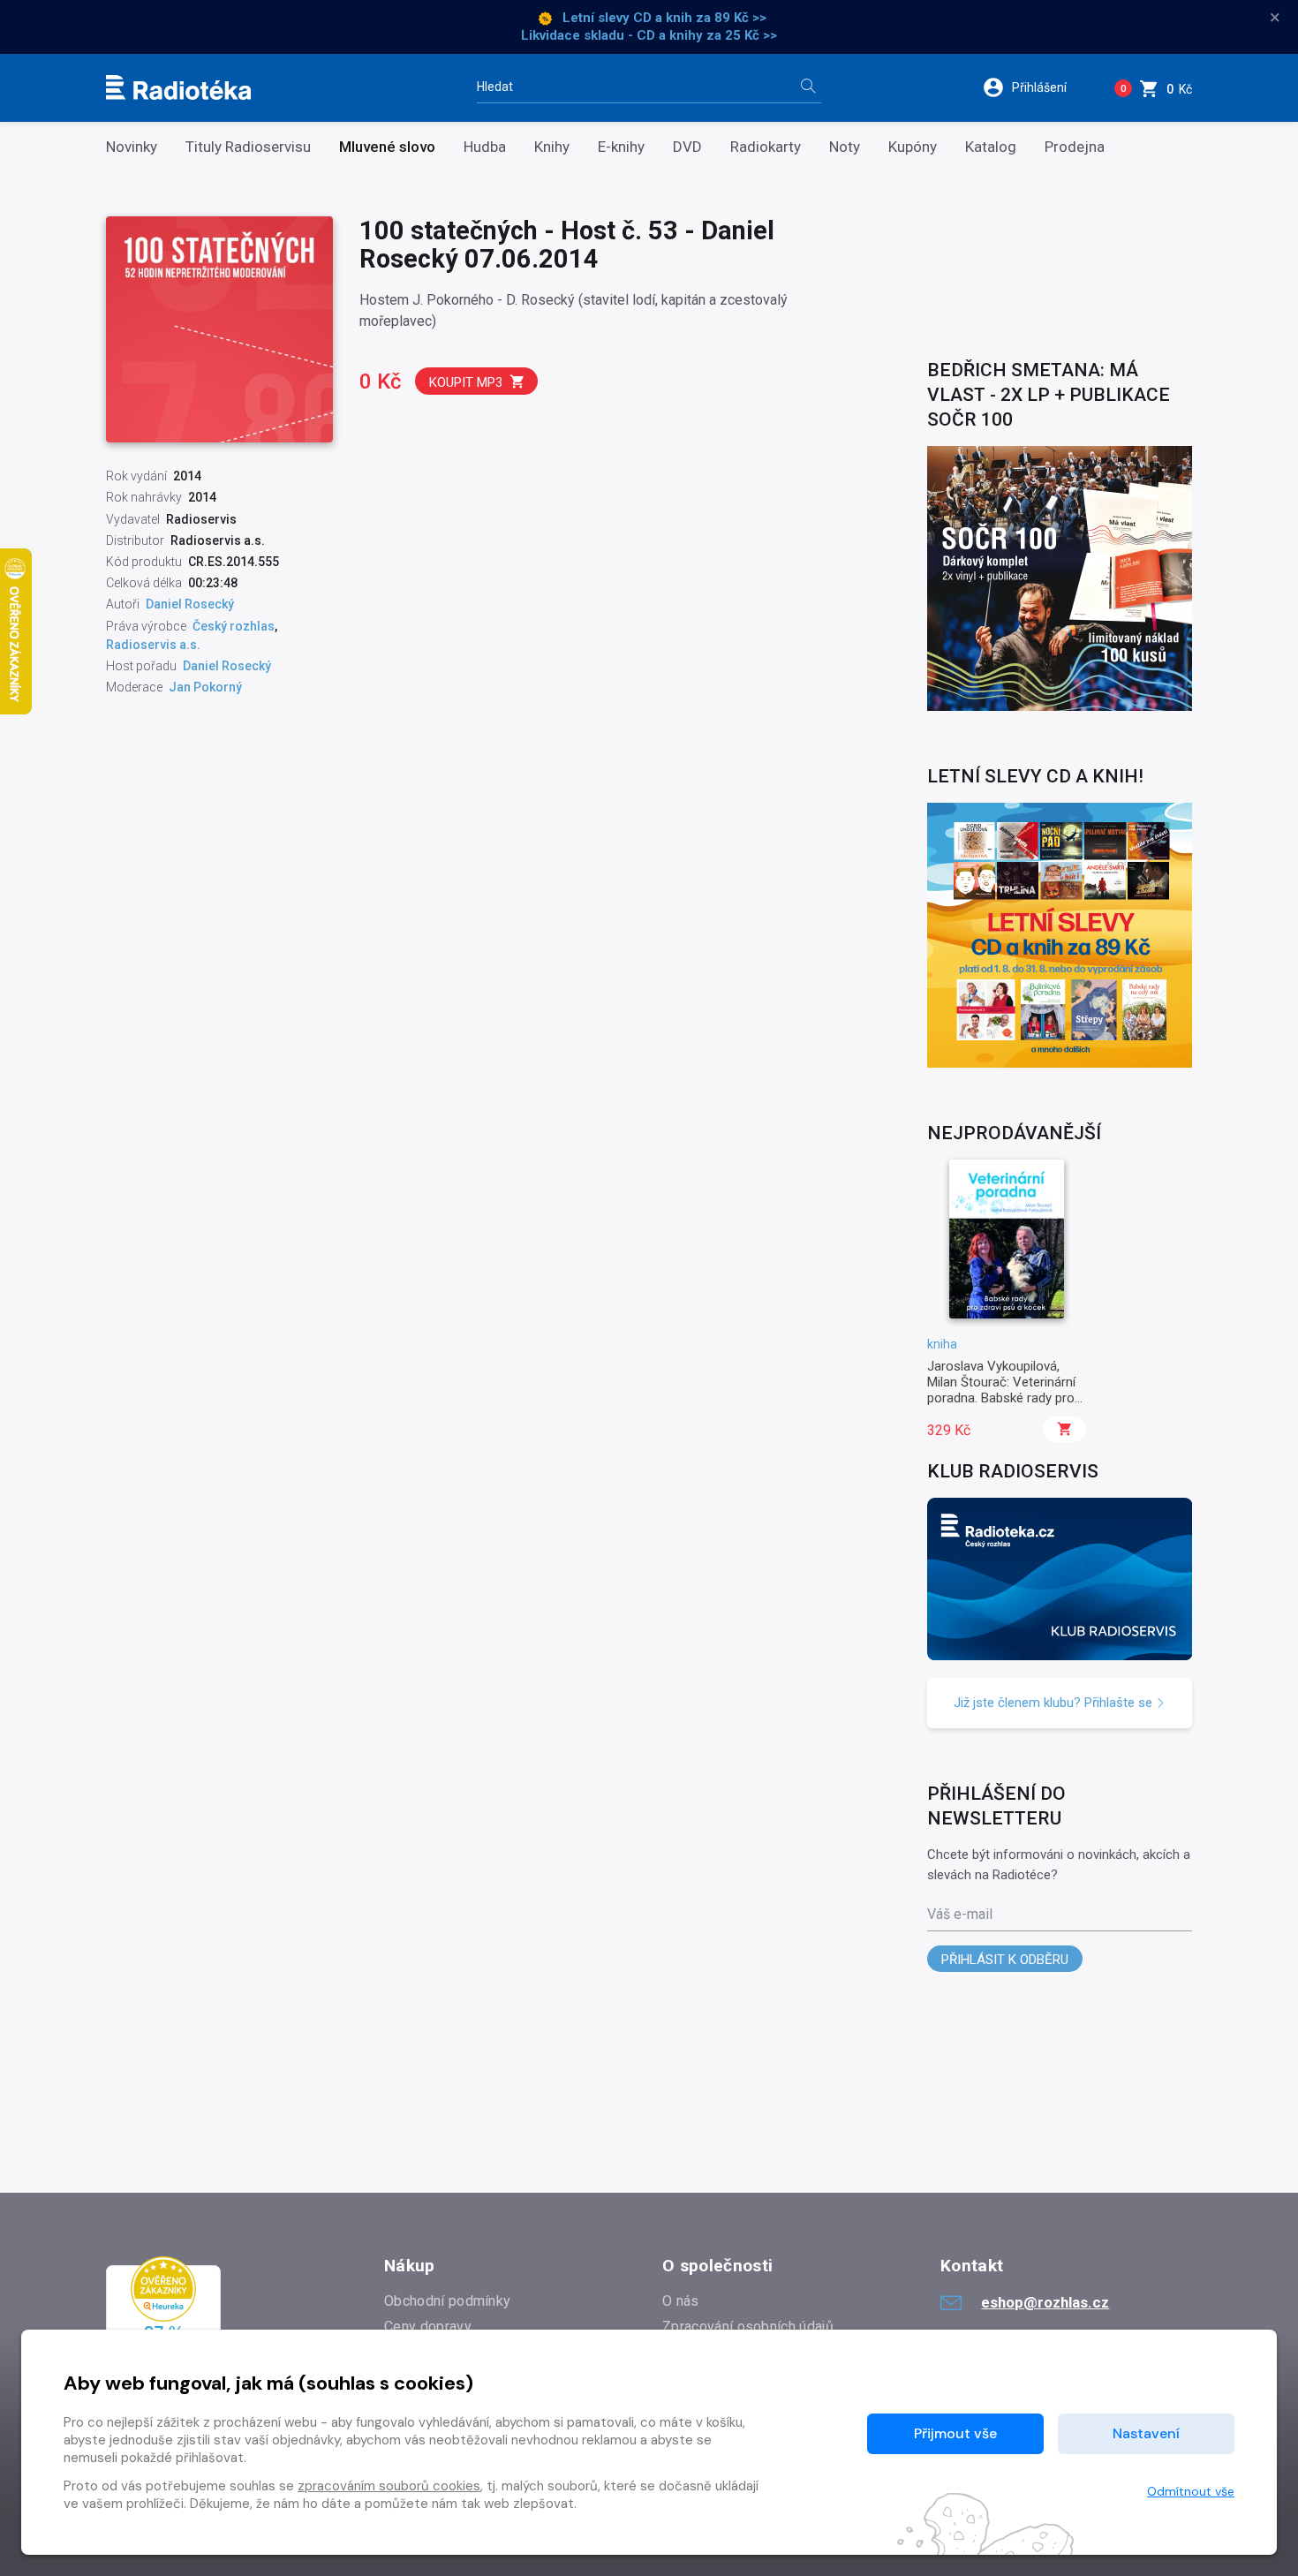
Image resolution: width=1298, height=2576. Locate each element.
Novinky (132, 147)
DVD (687, 147)
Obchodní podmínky (447, 2301)
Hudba (485, 147)
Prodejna (1075, 147)
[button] (1036, 87)
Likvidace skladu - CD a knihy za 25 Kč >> (649, 35)
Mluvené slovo (387, 147)
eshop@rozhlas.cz (1045, 2302)
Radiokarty (766, 147)
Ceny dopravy (428, 2327)
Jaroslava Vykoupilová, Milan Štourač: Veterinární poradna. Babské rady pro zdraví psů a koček (1001, 1390)
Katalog (991, 147)
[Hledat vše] (808, 88)
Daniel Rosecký (190, 604)
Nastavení (1146, 2433)
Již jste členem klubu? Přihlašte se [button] (1055, 1703)
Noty (845, 147)
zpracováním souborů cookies (389, 2486)
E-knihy (621, 147)
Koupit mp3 (466, 382)
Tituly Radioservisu (248, 147)
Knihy (552, 147)
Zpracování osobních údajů (748, 2327)
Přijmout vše (955, 2433)
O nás (681, 2301)
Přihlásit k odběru (1005, 1960)
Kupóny (913, 147)
